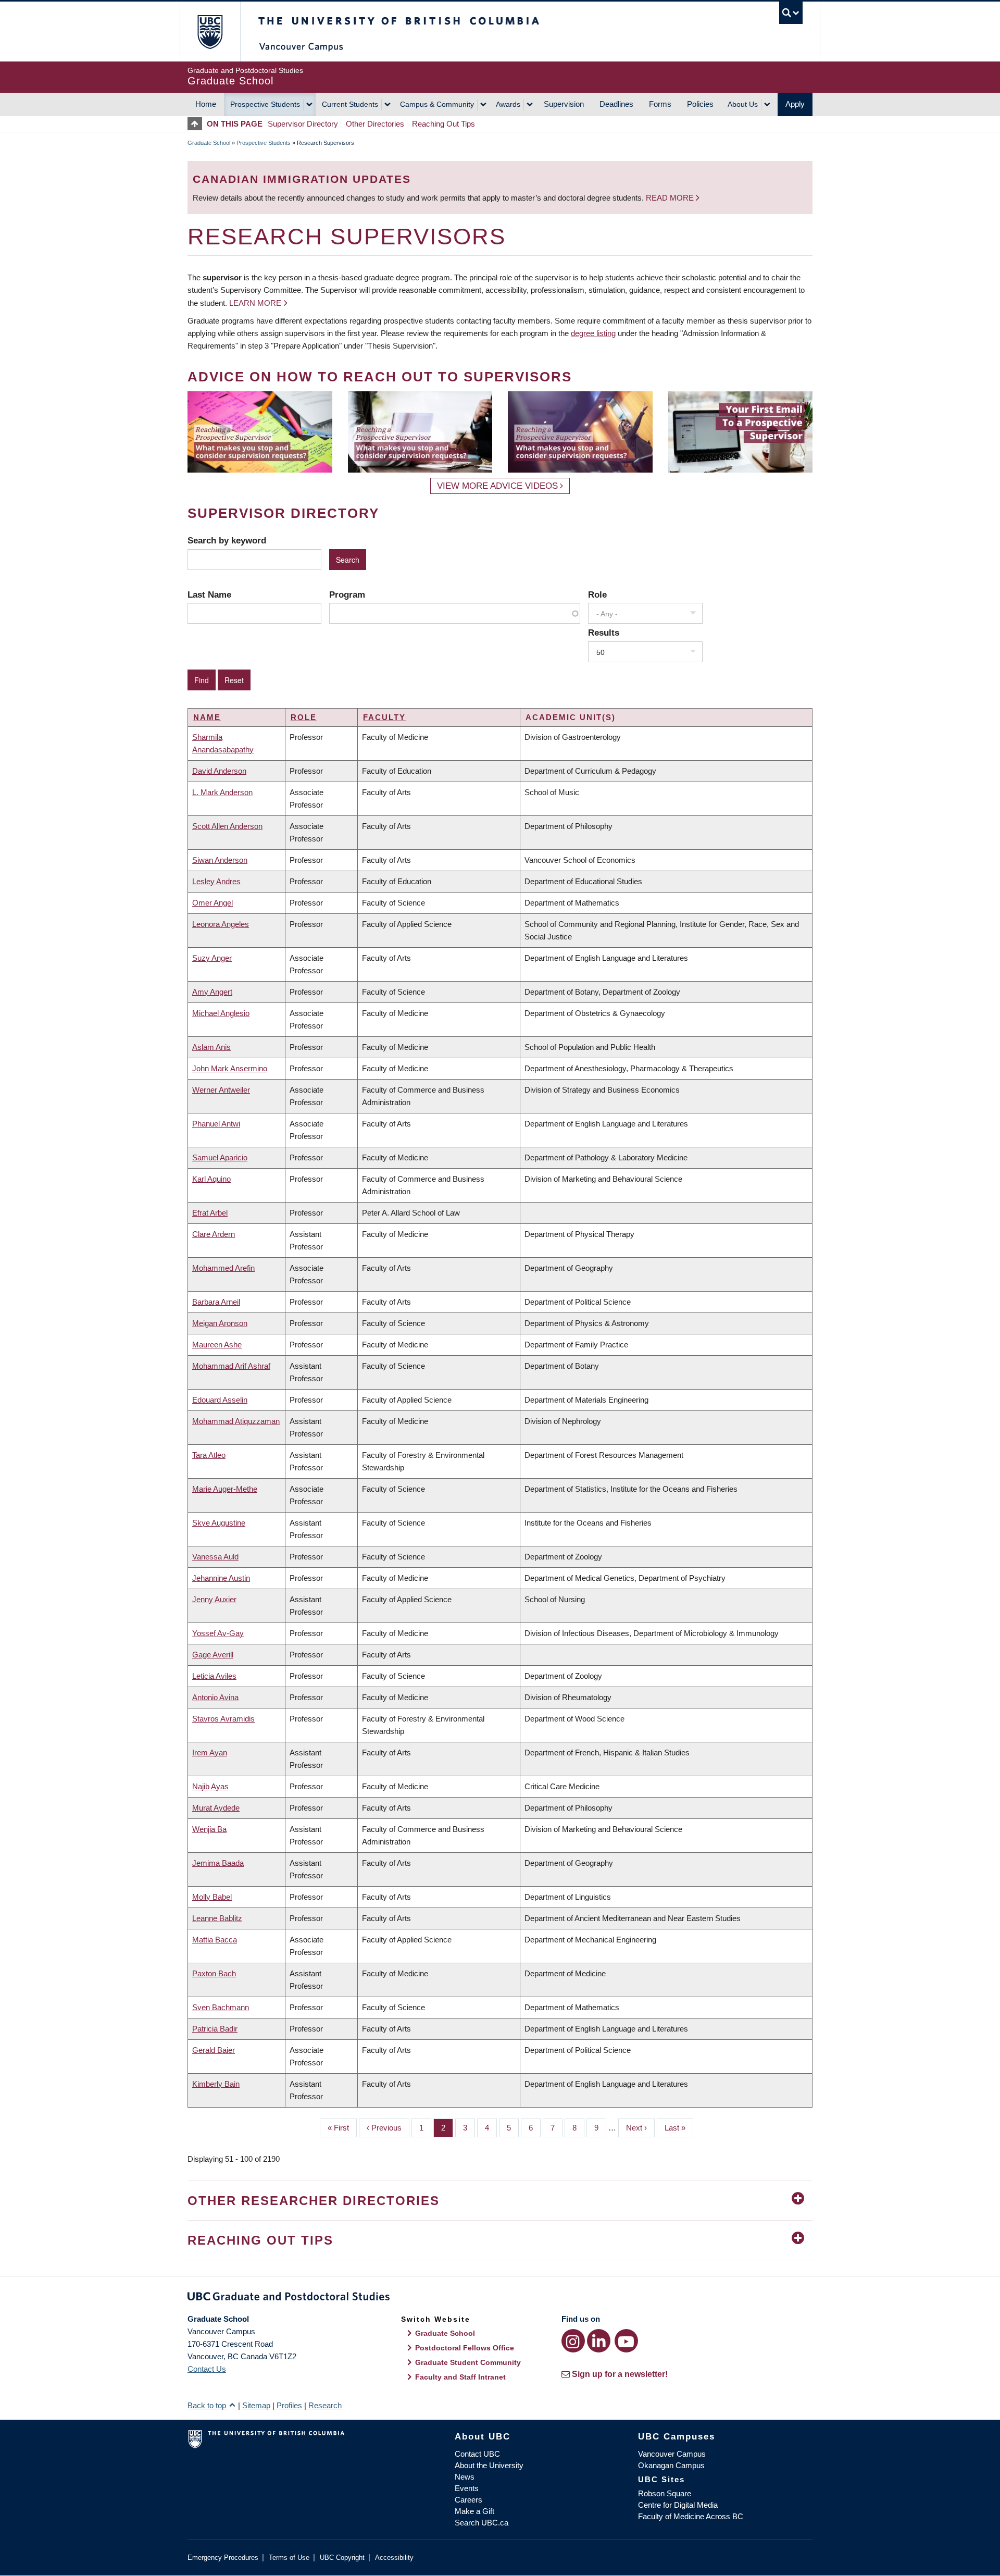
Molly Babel (212, 1897)
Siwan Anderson (220, 860)
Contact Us (207, 2369)
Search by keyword (227, 540)
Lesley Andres (216, 881)
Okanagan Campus (671, 2465)
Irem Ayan (210, 1753)
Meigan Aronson (220, 1323)
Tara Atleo (209, 1455)
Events (467, 2488)
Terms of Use (289, 2558)
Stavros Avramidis (223, 1719)
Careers (468, 2500)
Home (206, 104)
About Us (743, 104)
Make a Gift (474, 2511)
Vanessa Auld (215, 1557)
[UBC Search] (791, 13)
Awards (508, 104)
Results (604, 633)
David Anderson (219, 771)
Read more (671, 198)
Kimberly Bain (216, 2084)
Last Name (209, 595)
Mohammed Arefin (223, 1268)
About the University (489, 2465)
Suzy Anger (212, 958)
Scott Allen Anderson (227, 826)
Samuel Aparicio (220, 1157)
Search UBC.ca (482, 2523)
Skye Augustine (219, 1523)
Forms (660, 104)
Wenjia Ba (209, 1829)
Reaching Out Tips (443, 124)
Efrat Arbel (210, 1213)
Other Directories (375, 124)
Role (597, 595)
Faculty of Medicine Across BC (691, 2516)
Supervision (564, 104)
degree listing (593, 333)
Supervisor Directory (303, 124)
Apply (795, 104)
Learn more (255, 303)
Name (207, 717)
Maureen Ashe (217, 1345)
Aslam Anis (211, 1047)
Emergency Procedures (223, 2558)
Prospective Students (265, 104)
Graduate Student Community (468, 2362)
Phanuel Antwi (216, 1124)
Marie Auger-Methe (225, 1489)
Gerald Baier (214, 2050)
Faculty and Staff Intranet (460, 2377)
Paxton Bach (214, 1973)
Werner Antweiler (221, 1090)
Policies (700, 104)
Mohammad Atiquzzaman (236, 1421)
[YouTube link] (626, 2341)
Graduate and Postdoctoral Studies (500, 2298)
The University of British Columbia (210, 32)
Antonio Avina (215, 1697)
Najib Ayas (210, 1786)
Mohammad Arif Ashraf (231, 1366)
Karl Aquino (211, 1179)
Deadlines (616, 104)
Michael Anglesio (221, 1013)
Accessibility (394, 2558)
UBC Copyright (342, 2558)
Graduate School (209, 143)
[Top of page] (197, 124)
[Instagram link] (573, 2341)
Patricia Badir (215, 2029)
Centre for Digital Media (678, 2505)
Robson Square (665, 2493)
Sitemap (256, 2405)
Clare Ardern (214, 1234)
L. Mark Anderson (222, 792)
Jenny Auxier (214, 1599)
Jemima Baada (218, 1863)
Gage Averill (213, 1655)
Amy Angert (212, 992)
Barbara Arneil (216, 1302)
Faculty (384, 717)
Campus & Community (437, 104)
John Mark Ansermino (230, 1068)
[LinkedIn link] (599, 2341)
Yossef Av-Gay (218, 1633)
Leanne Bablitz (217, 1918)
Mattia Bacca (215, 1940)
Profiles (289, 2405)
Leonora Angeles (221, 924)
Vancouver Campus (672, 2454)
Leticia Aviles (214, 1676)
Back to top (208, 2405)
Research (325, 2405)
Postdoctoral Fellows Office (465, 2348)
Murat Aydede (216, 1808)
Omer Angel (213, 903)
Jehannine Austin (221, 1578)
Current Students (350, 104)
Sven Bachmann (221, 2007)
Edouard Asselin (220, 1400)
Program (347, 595)
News (465, 2477)
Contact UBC (477, 2454)
